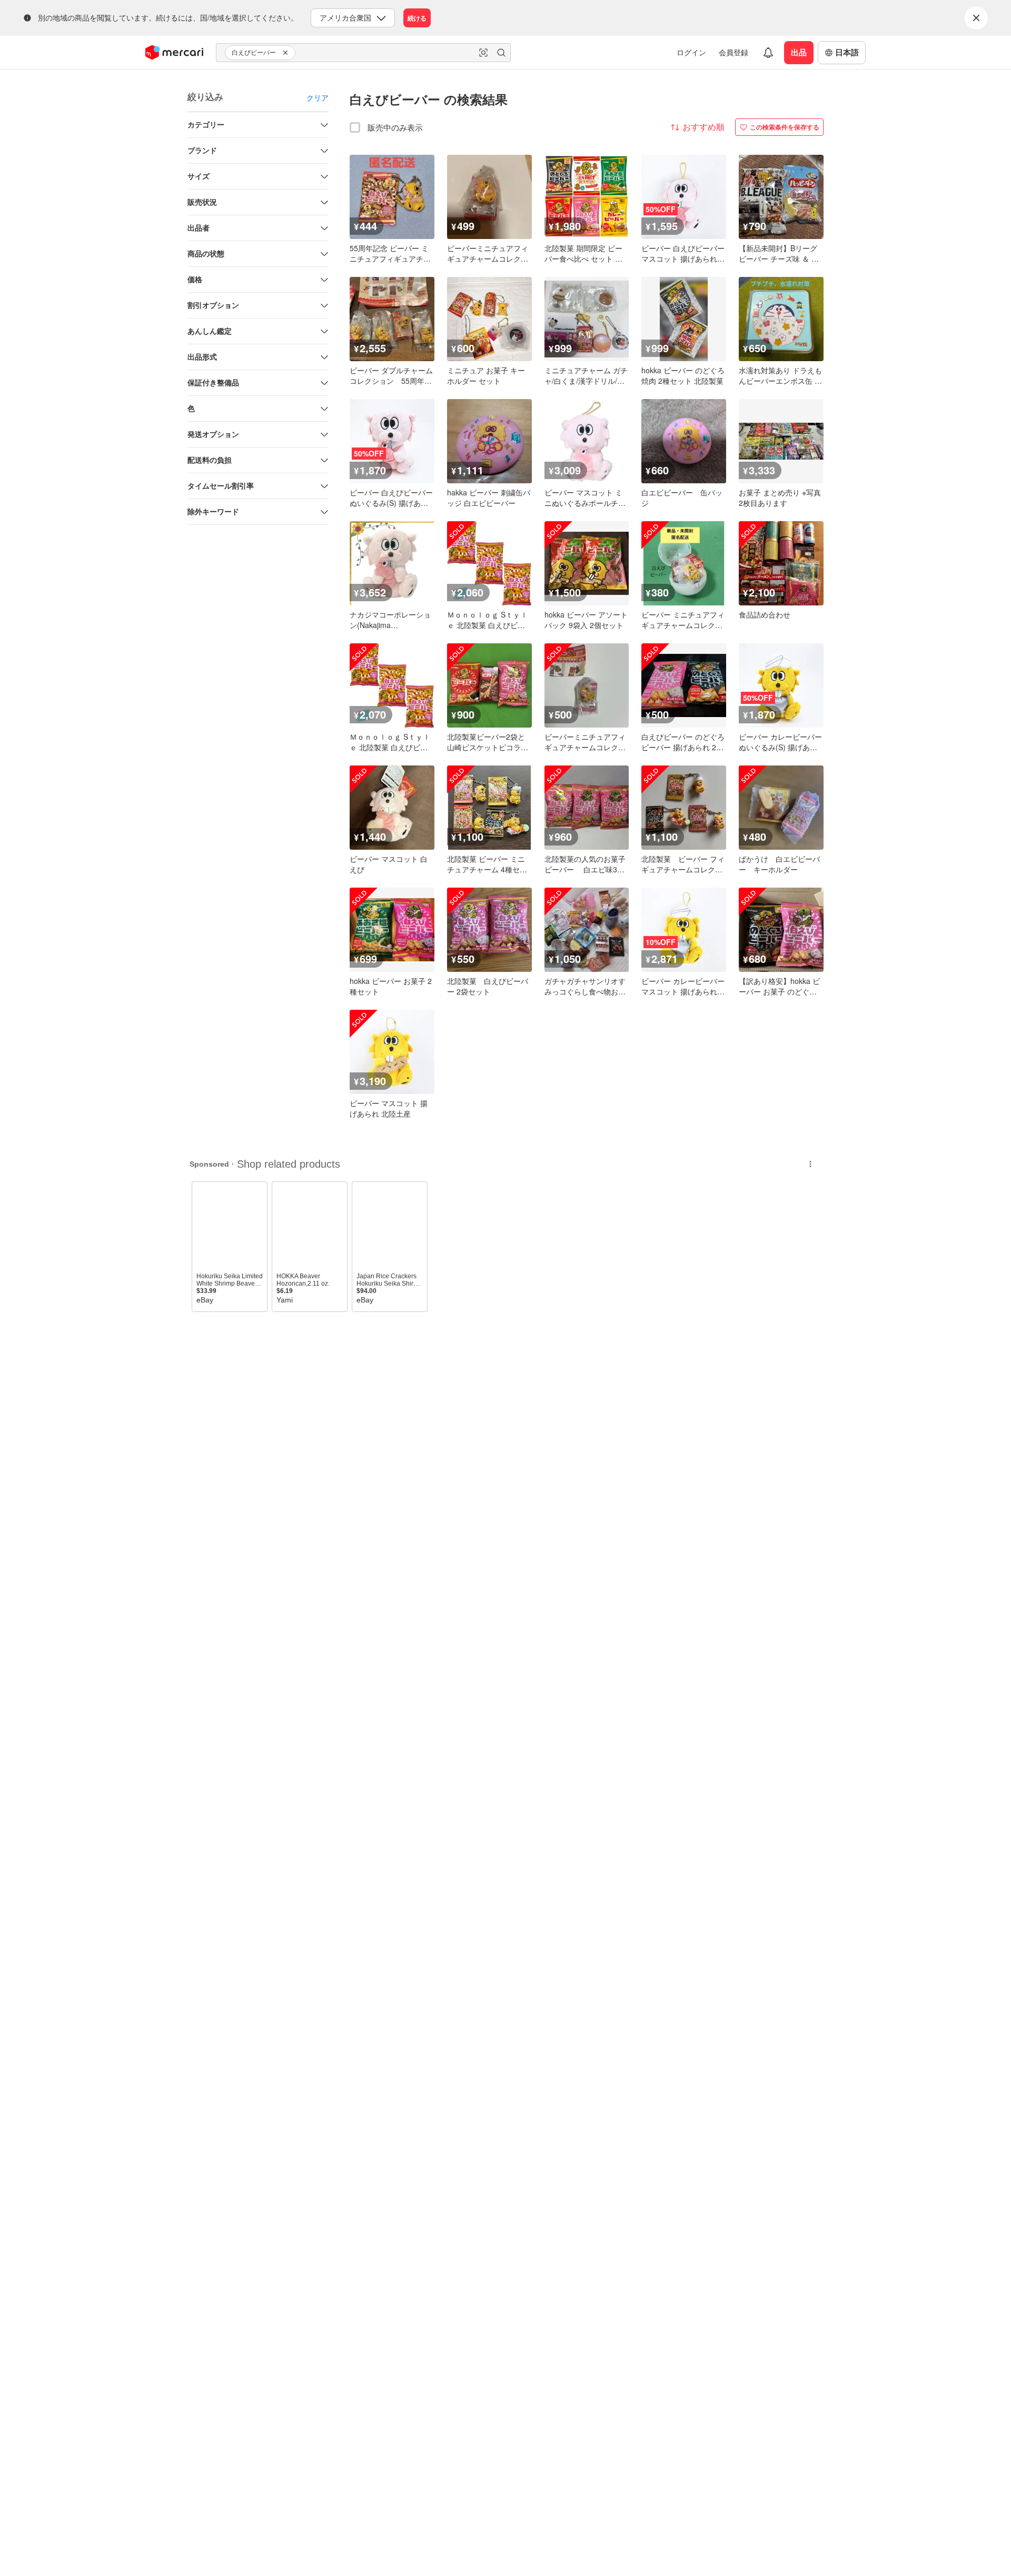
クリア (318, 97)
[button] (287, 53)
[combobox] (363, 53)
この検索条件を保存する (785, 127)
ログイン (691, 52)
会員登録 (734, 52)
